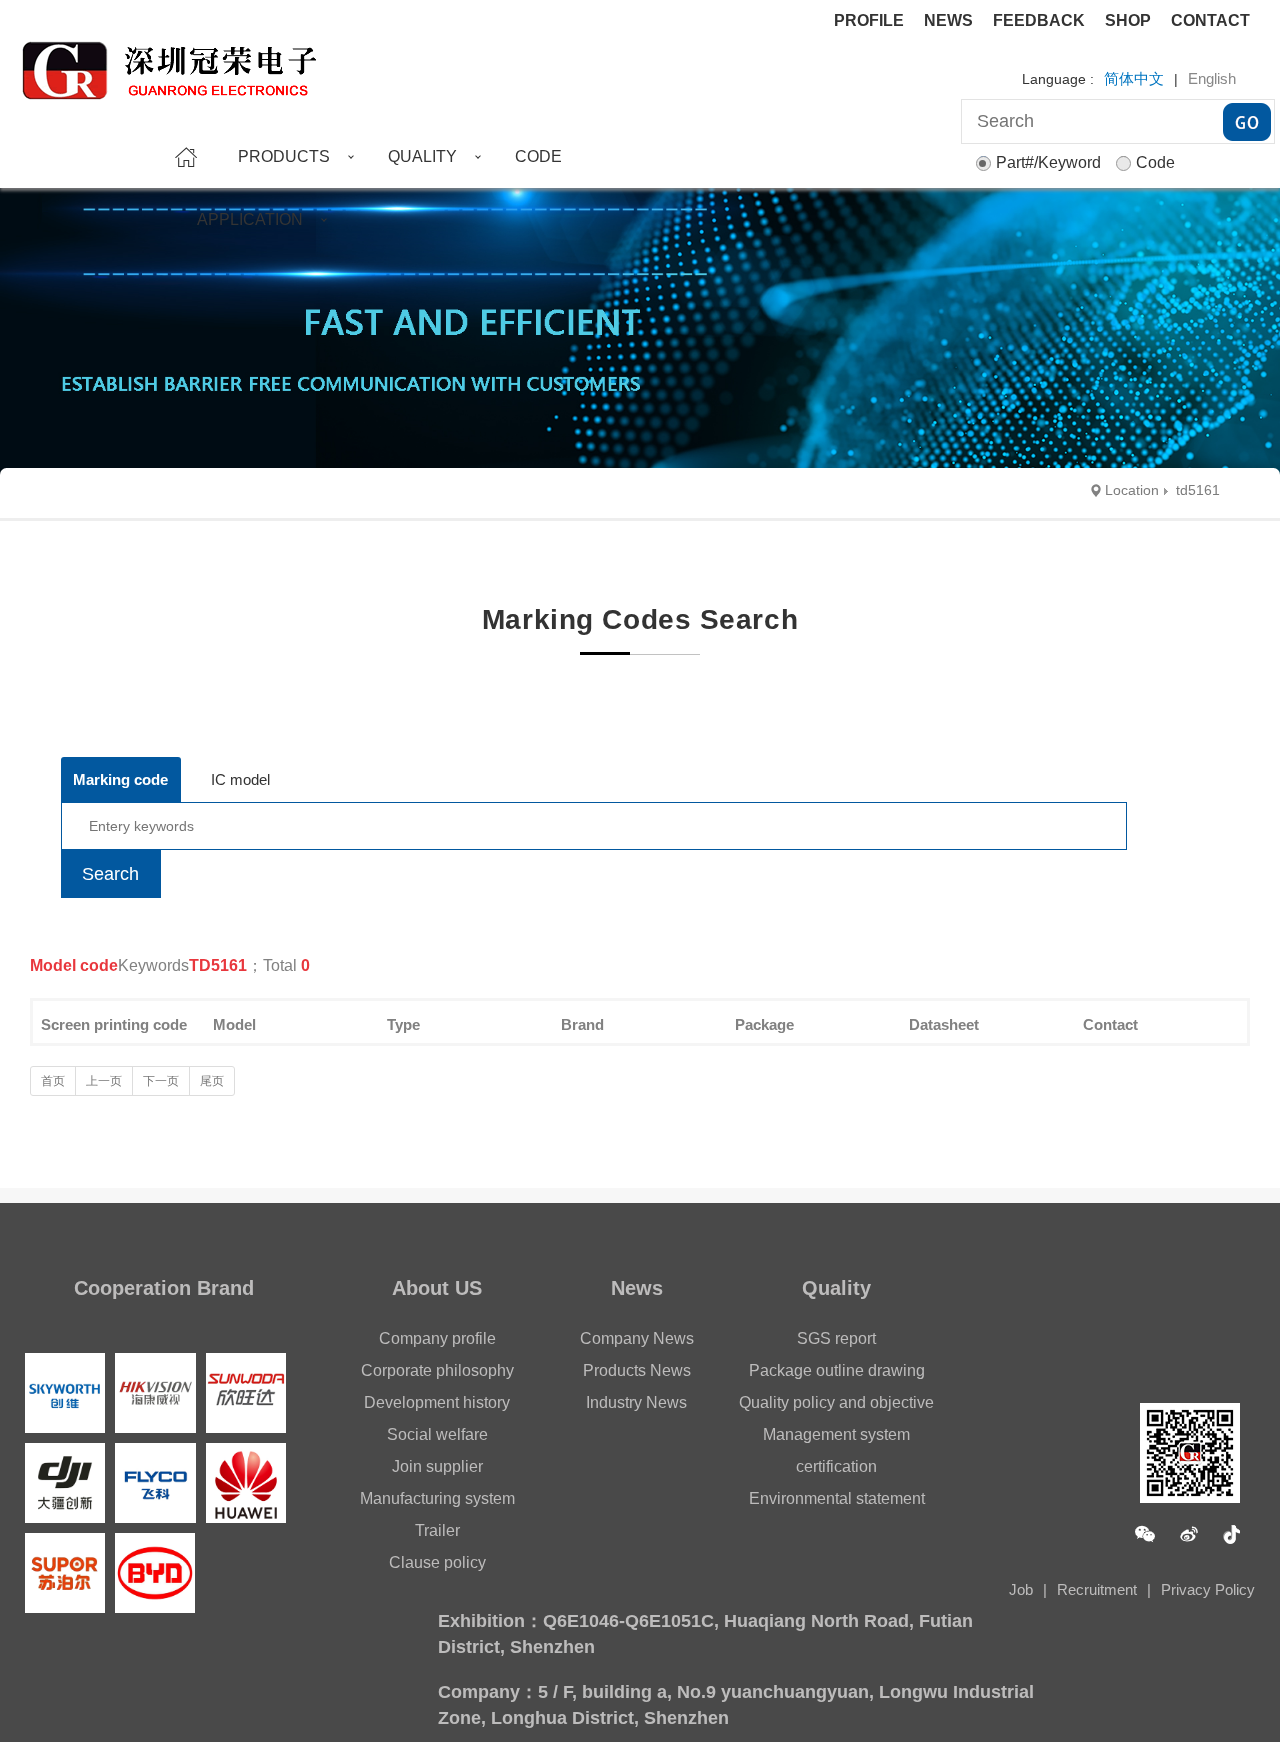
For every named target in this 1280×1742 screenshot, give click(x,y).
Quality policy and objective (836, 1402)
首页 (53, 1081)
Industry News (636, 1402)
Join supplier (437, 1466)
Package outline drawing (837, 1370)
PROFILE (869, 20)
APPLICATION (250, 219)
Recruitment (1097, 1589)
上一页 (104, 1081)
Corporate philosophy (437, 1370)
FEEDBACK (1039, 20)
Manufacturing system (437, 1498)
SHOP (1128, 20)
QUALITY (422, 156)
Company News (637, 1338)
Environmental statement (837, 1498)
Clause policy (437, 1562)
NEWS (948, 20)
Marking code (120, 779)
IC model (240, 779)
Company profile (437, 1338)
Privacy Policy (1208, 1589)
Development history (437, 1402)
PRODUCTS (284, 156)
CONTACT (1210, 20)
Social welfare (437, 1434)
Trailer (437, 1530)
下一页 (161, 1081)
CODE (538, 156)
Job (1021, 1589)
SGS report (836, 1338)
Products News (637, 1370)
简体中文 (1134, 78)
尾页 (212, 1081)
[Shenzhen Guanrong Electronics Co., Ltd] (179, 62)
